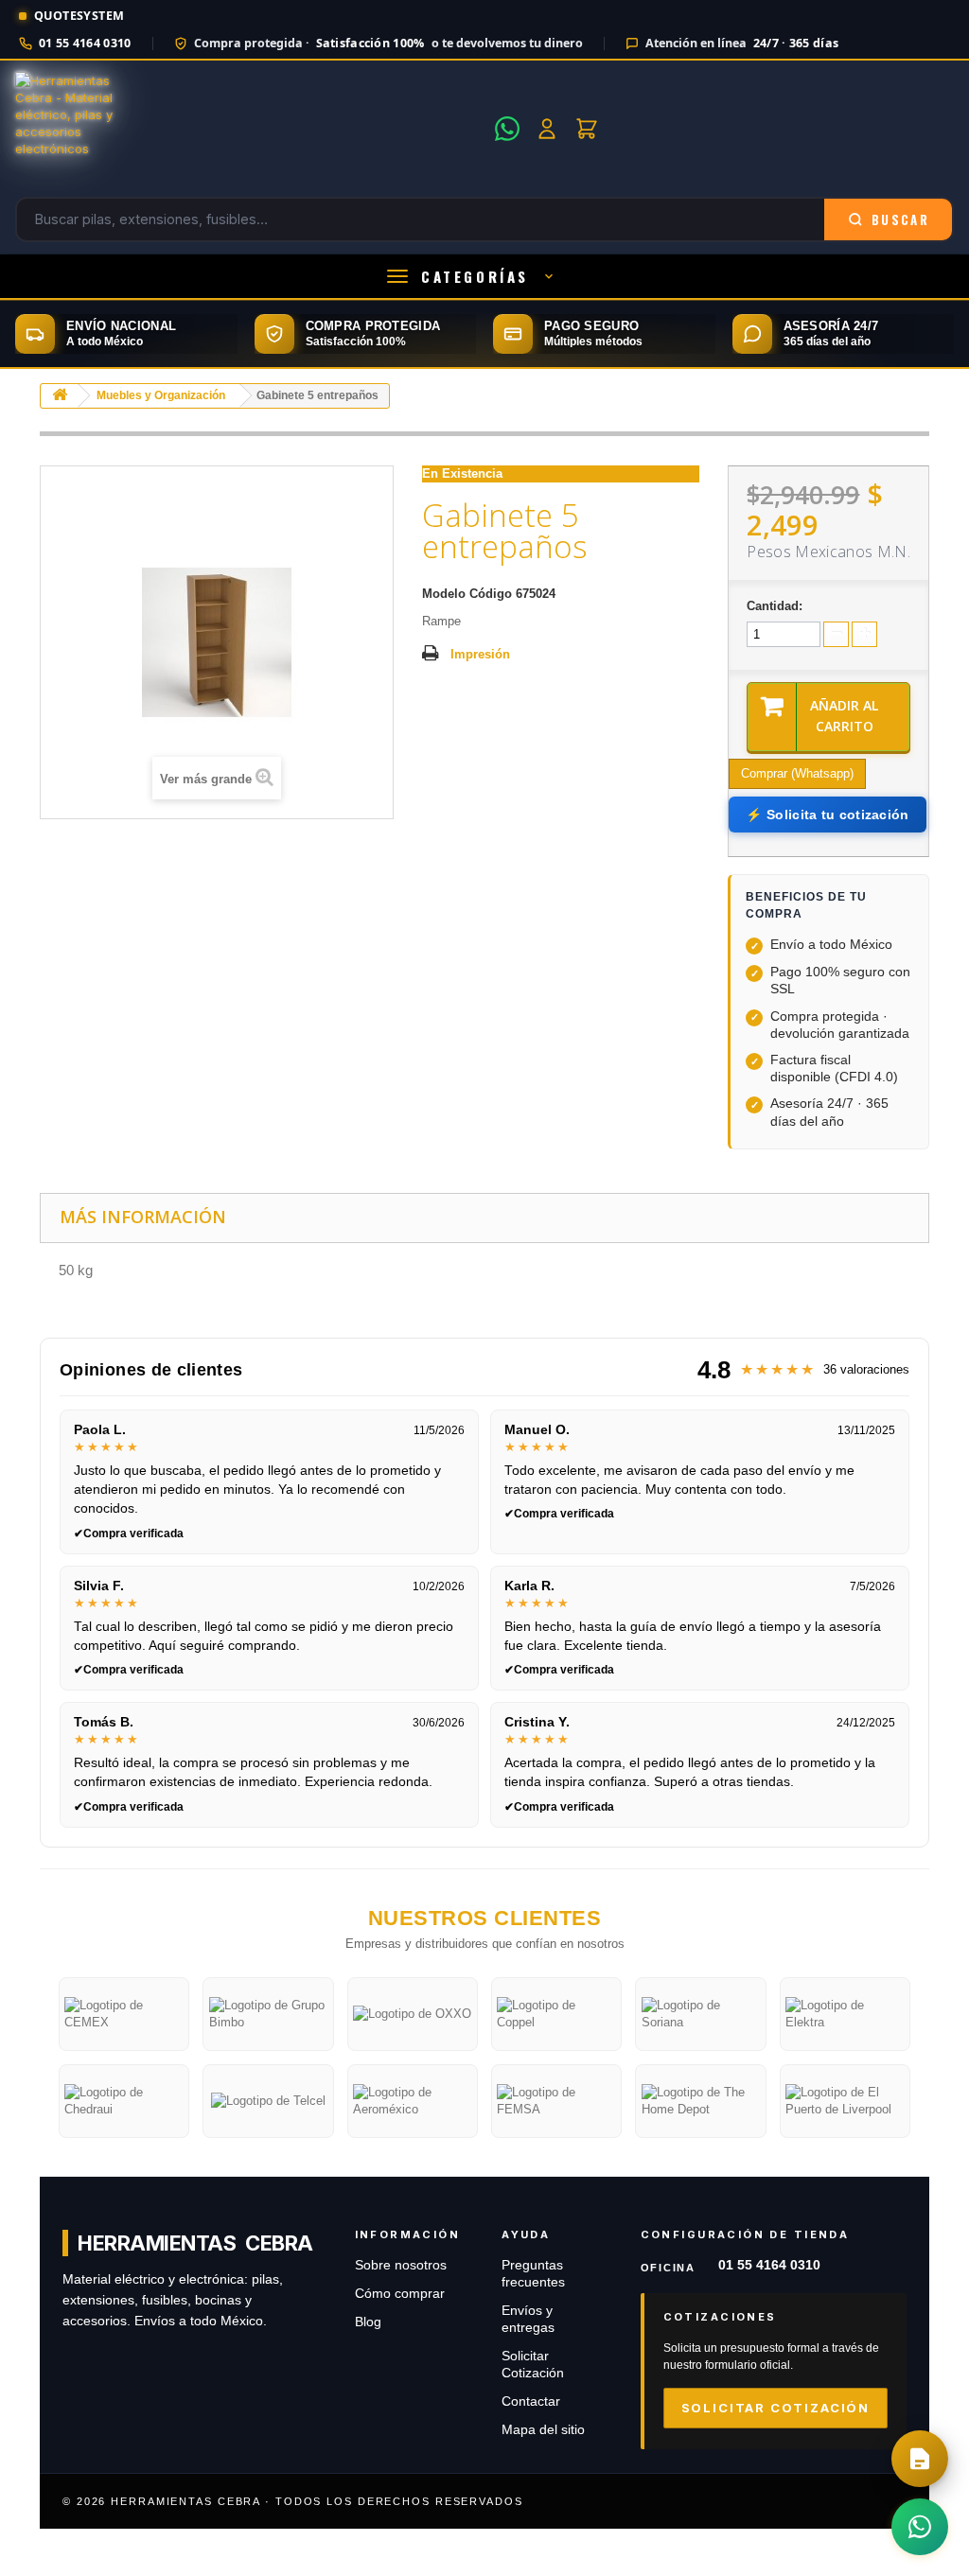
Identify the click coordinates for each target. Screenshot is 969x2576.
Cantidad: (775, 606)
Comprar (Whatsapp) (797, 773)
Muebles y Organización (161, 395)
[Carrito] (587, 129)
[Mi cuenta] (547, 129)
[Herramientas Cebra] (249, 129)
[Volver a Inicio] (60, 396)
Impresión (480, 654)
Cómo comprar (400, 2294)
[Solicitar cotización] (920, 2459)
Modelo (444, 594)
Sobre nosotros (401, 2265)
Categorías (475, 276)
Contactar (531, 2401)
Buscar (900, 219)
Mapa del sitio (543, 2430)
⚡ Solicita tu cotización (827, 815)
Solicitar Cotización (775, 2408)
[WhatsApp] (507, 129)
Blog (368, 2322)
